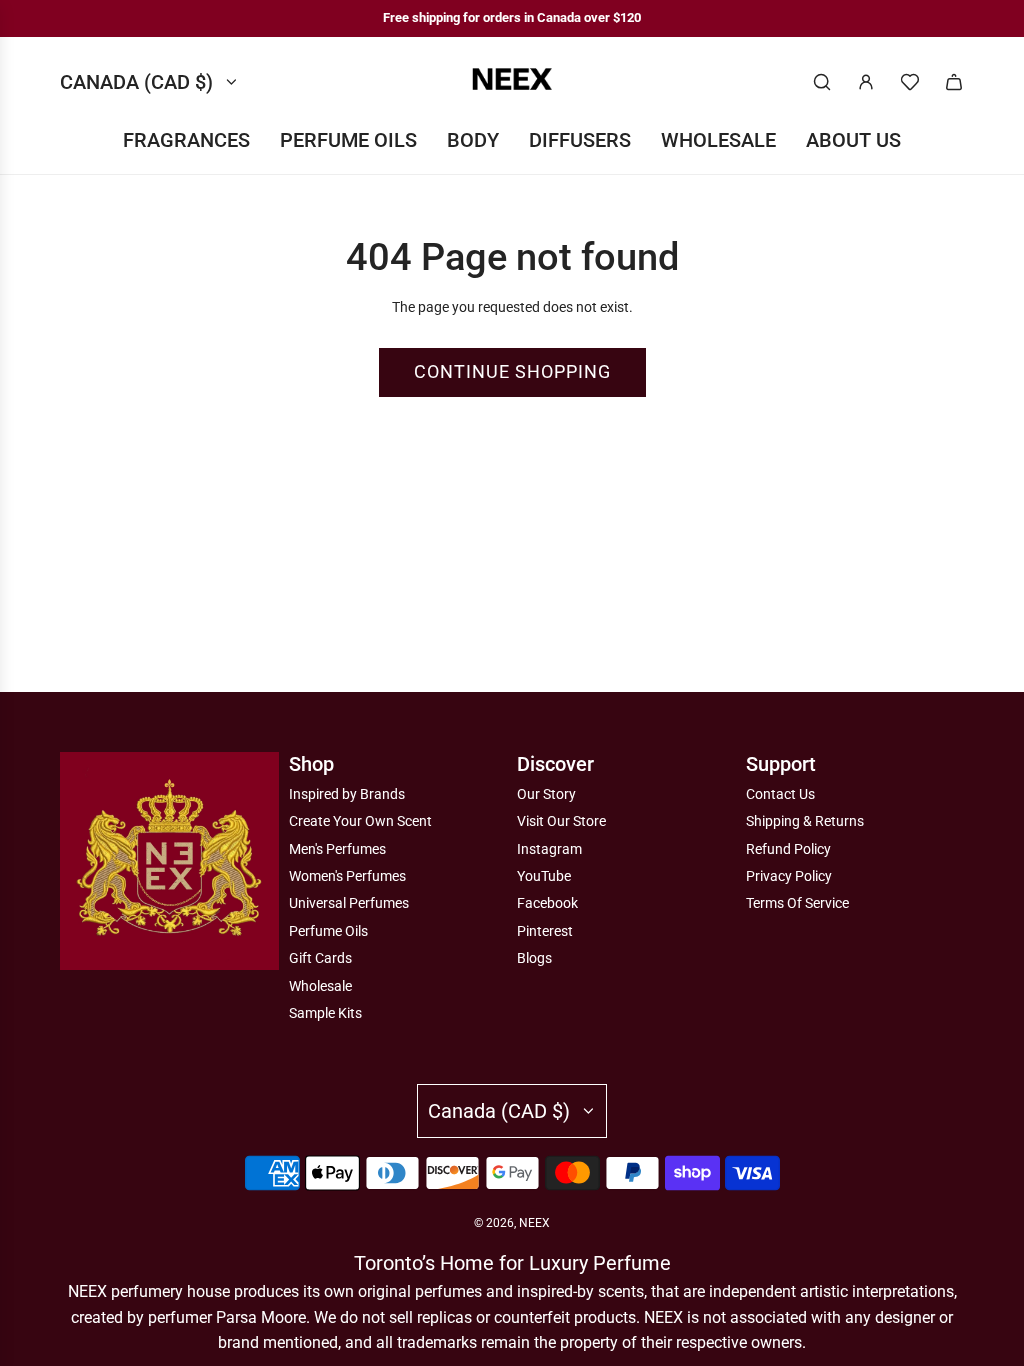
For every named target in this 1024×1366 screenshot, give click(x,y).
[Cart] (954, 82)
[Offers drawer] (910, 82)
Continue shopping (512, 371)
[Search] (822, 82)
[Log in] (866, 82)
